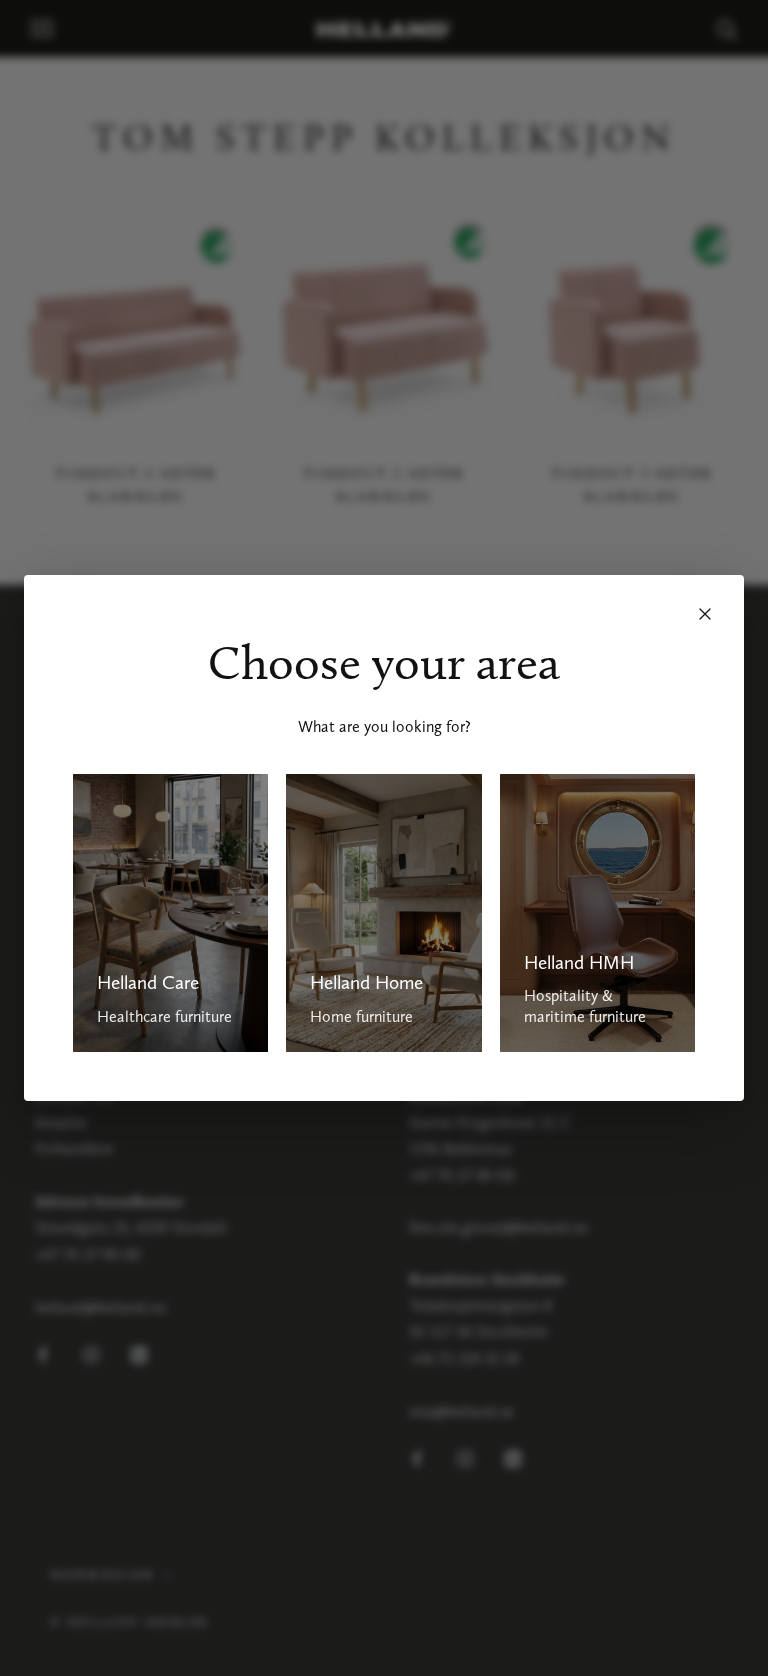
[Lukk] (705, 614)
